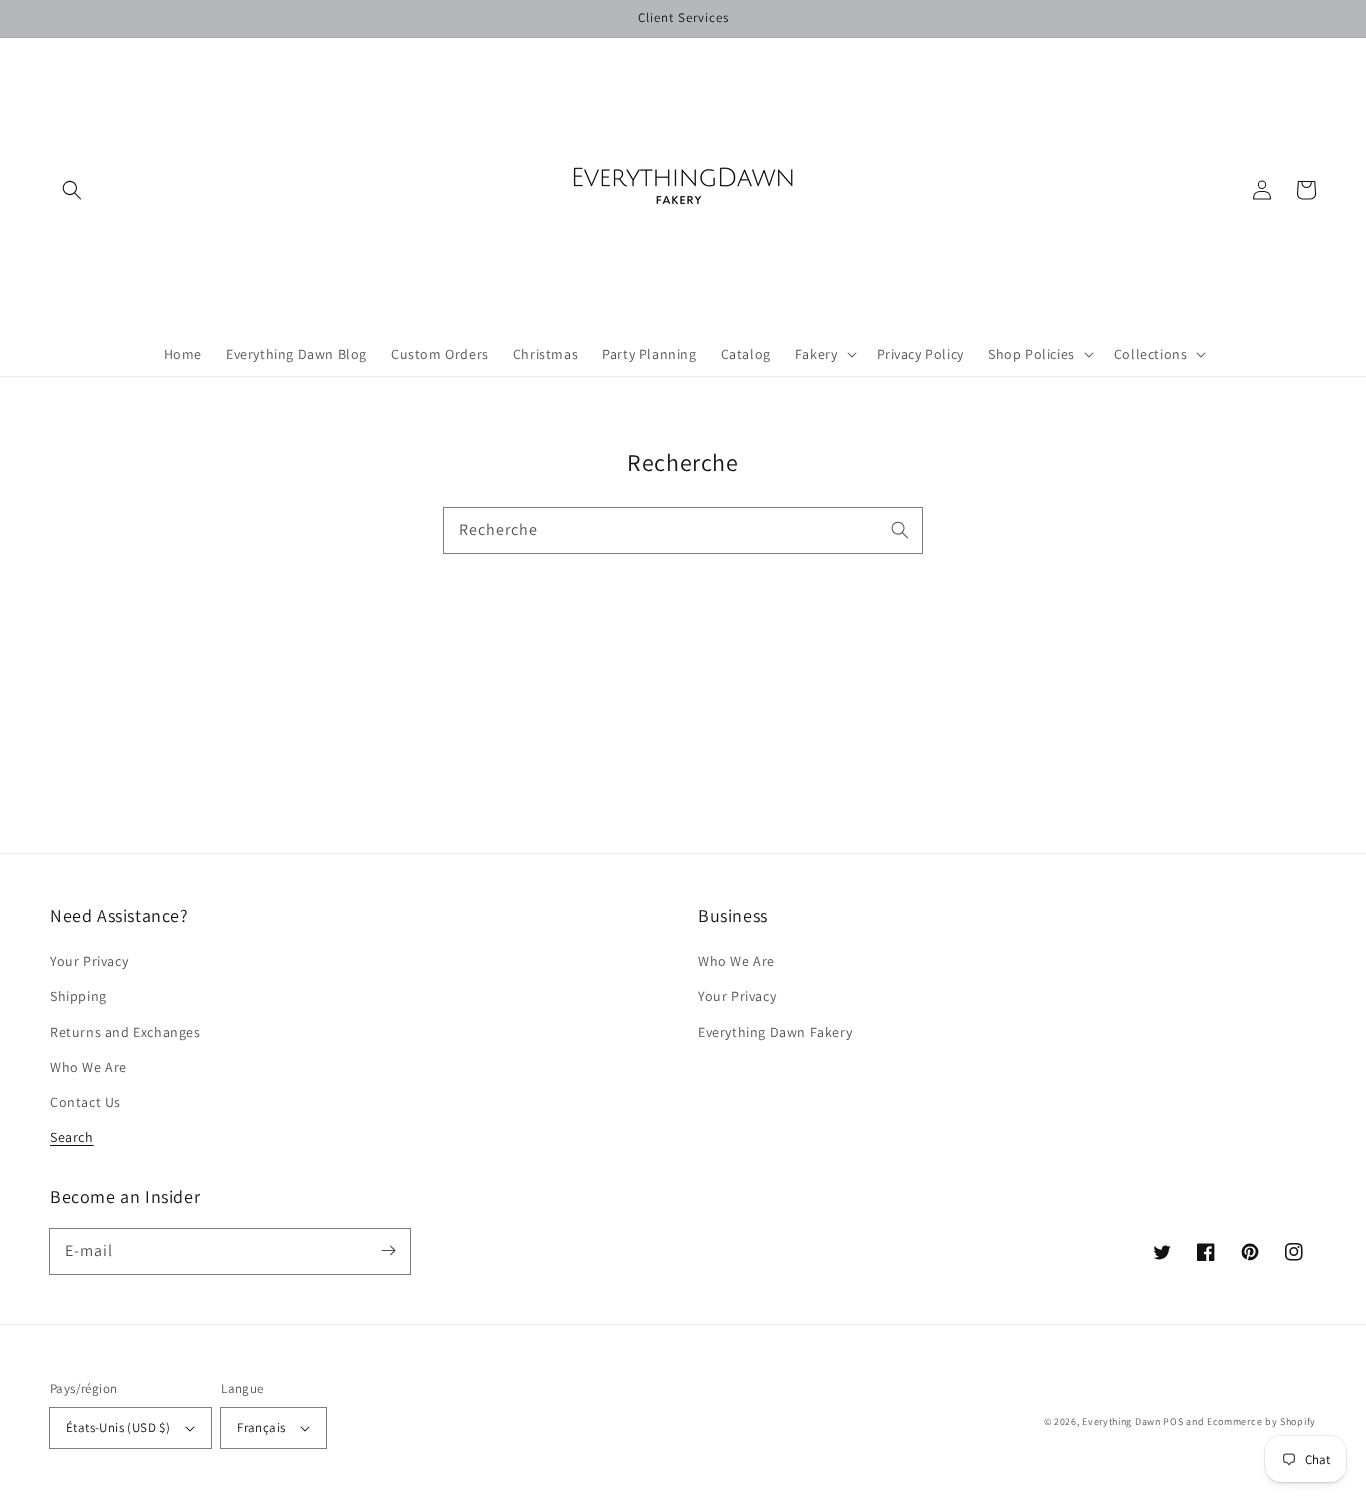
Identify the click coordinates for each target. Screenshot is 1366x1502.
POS (1173, 1421)
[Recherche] (900, 530)
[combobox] (683, 530)
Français (261, 1427)
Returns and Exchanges (125, 1032)
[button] (72, 190)
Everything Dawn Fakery (775, 1032)
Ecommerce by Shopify (1261, 1421)
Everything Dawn (1121, 1421)
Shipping (78, 996)
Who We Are (88, 1067)
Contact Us (85, 1102)
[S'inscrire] (388, 1251)
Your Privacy (89, 961)
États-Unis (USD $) (118, 1427)
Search (72, 1137)
